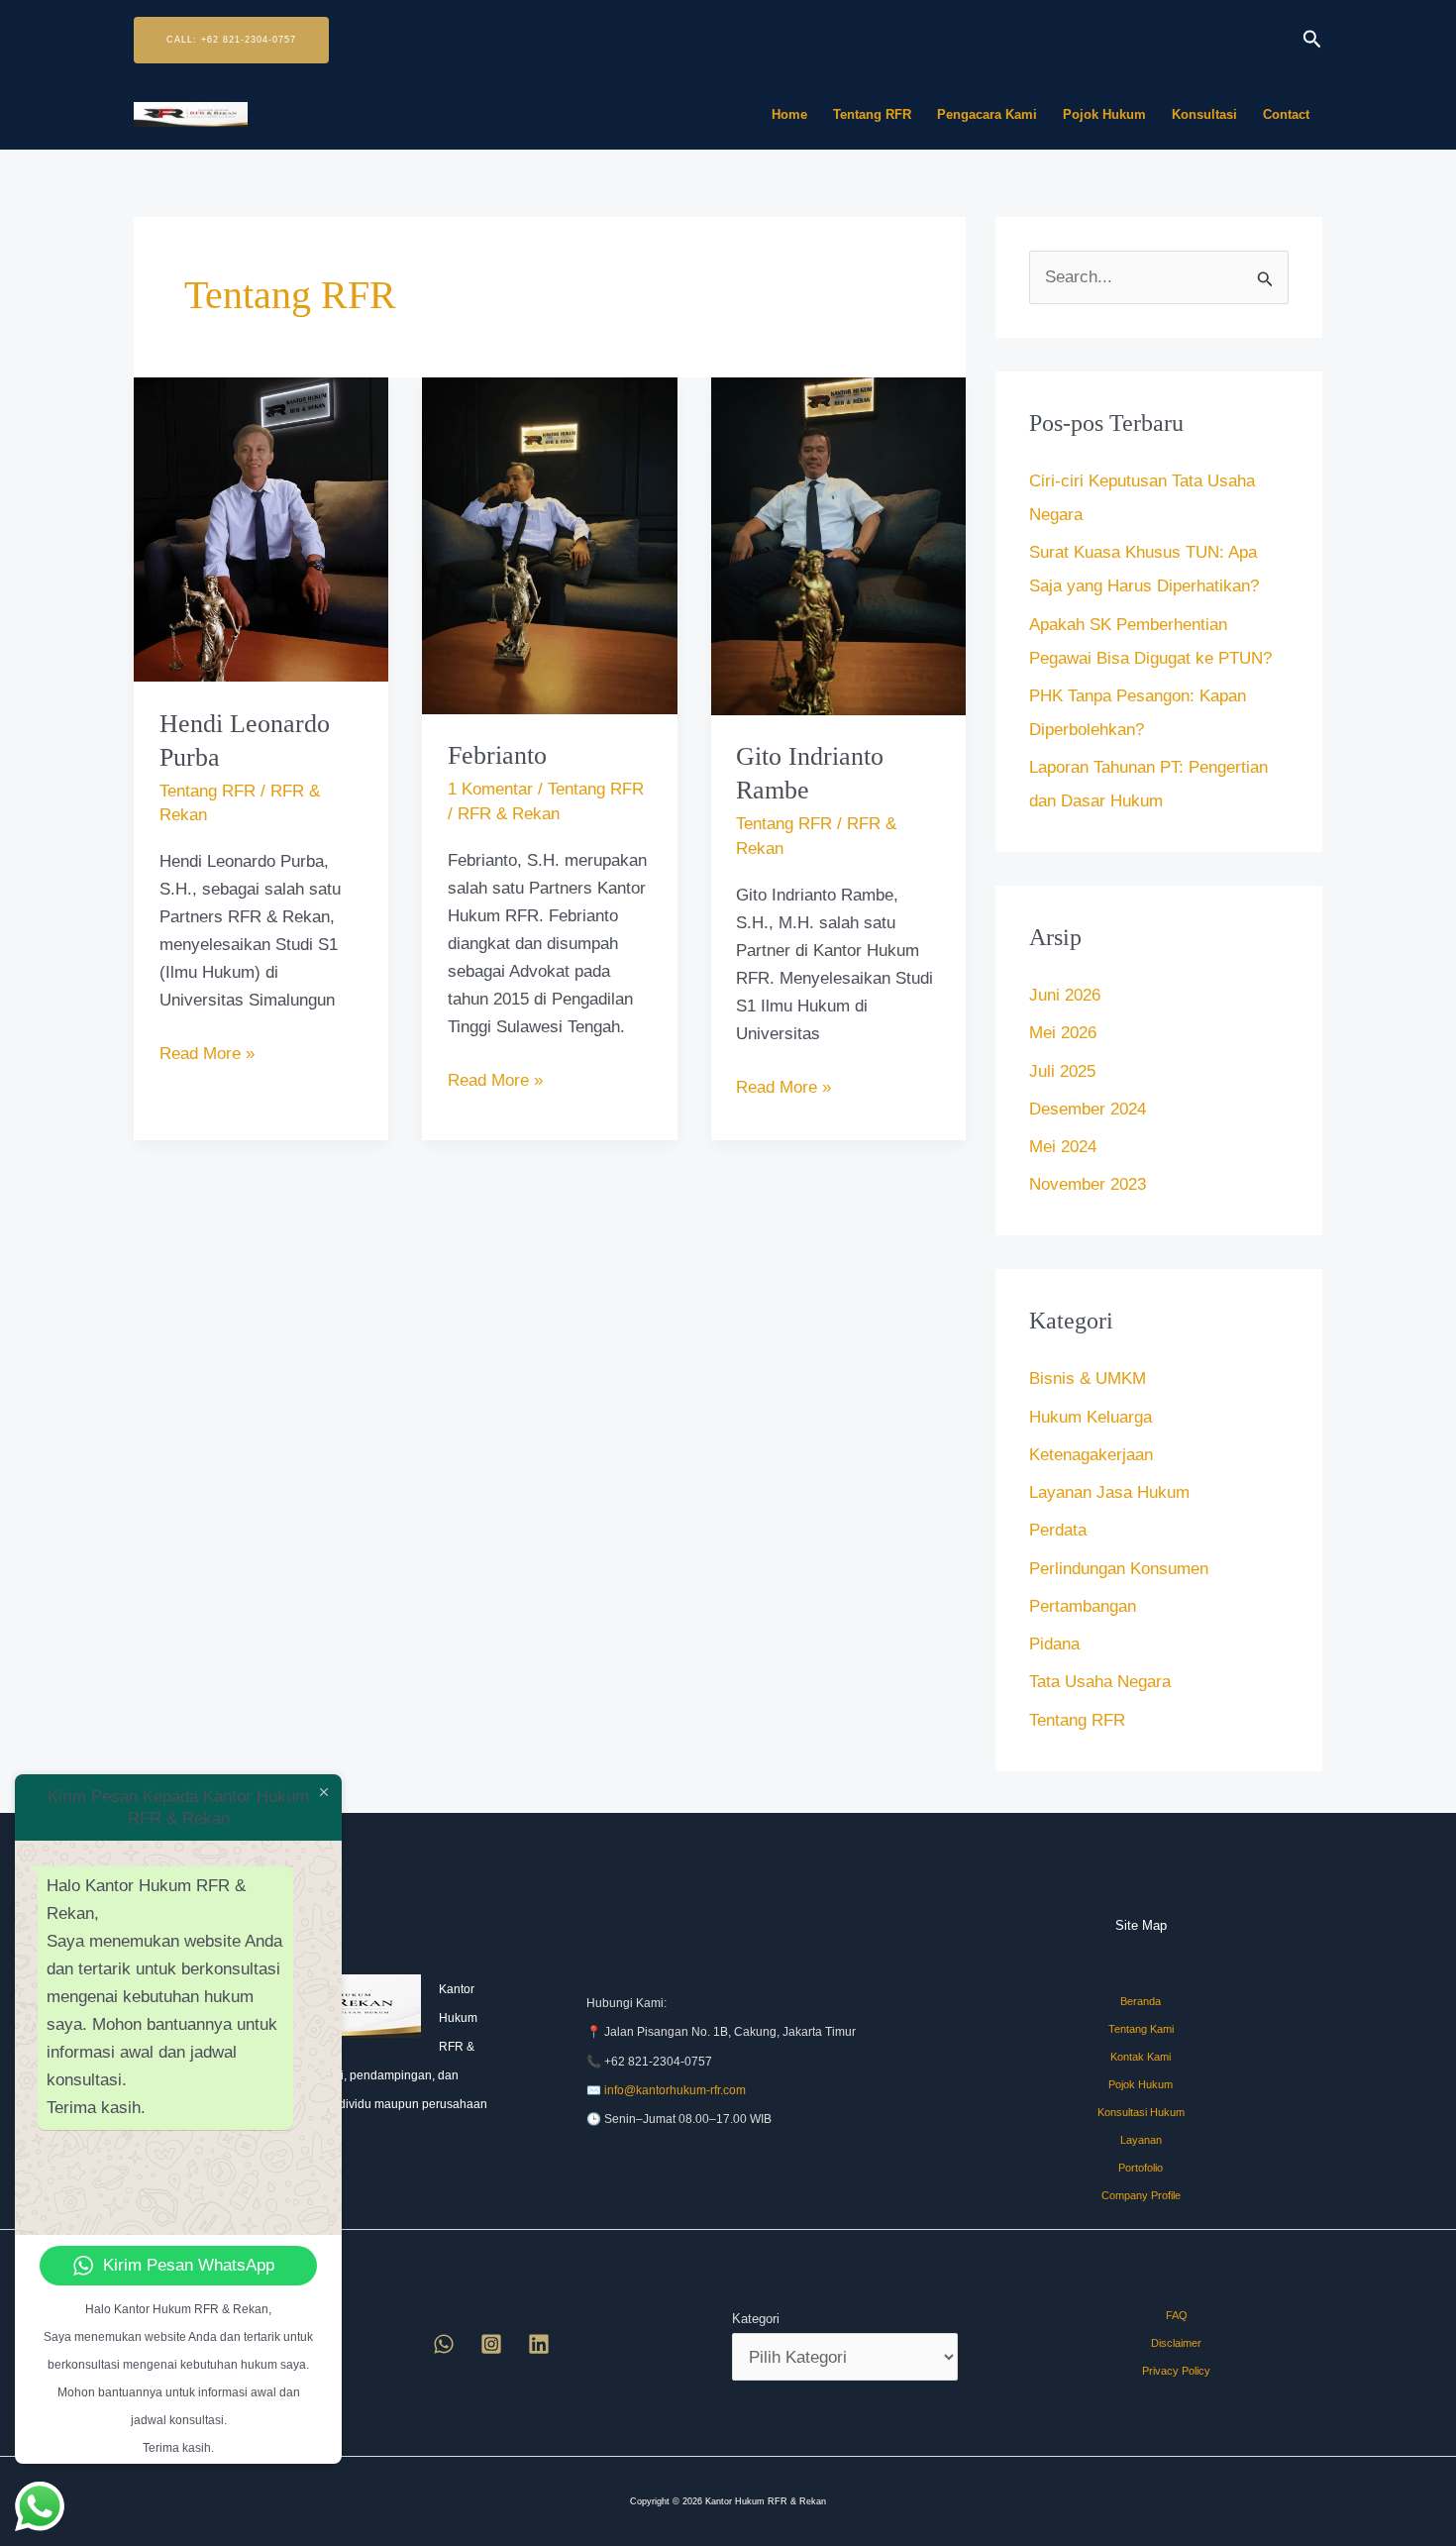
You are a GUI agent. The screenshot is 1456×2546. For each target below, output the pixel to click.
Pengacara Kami (987, 114)
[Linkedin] (539, 2344)
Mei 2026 (1063, 1033)
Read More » (207, 1052)
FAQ (1177, 2315)
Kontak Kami (1141, 2057)
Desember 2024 (1088, 1109)
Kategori (756, 2319)
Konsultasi (1204, 114)
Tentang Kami (1141, 2029)
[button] (231, 40)
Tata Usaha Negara (1100, 1682)
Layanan (1141, 2140)
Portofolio (1141, 2168)
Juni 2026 (1065, 995)
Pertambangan (1083, 1606)
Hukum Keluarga (1091, 1417)
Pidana (1054, 1644)
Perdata (1058, 1530)
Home (789, 114)
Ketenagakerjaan (1091, 1455)
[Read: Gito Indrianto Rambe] (838, 545)
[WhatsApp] (444, 2344)
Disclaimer (1176, 2343)
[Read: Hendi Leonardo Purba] (261, 529)
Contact (1286, 114)
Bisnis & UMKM (1088, 1379)
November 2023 (1088, 1184)
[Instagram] (491, 2344)
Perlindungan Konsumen (1119, 1569)
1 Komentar (490, 789)
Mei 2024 (1063, 1147)
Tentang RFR (872, 114)
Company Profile (1141, 2195)
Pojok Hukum (1104, 114)
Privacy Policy (1176, 2371)
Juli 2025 (1062, 1071)
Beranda (1141, 2001)
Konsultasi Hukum (1141, 2112)
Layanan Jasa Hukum (1109, 1492)
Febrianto (497, 755)
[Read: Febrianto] (549, 544)
